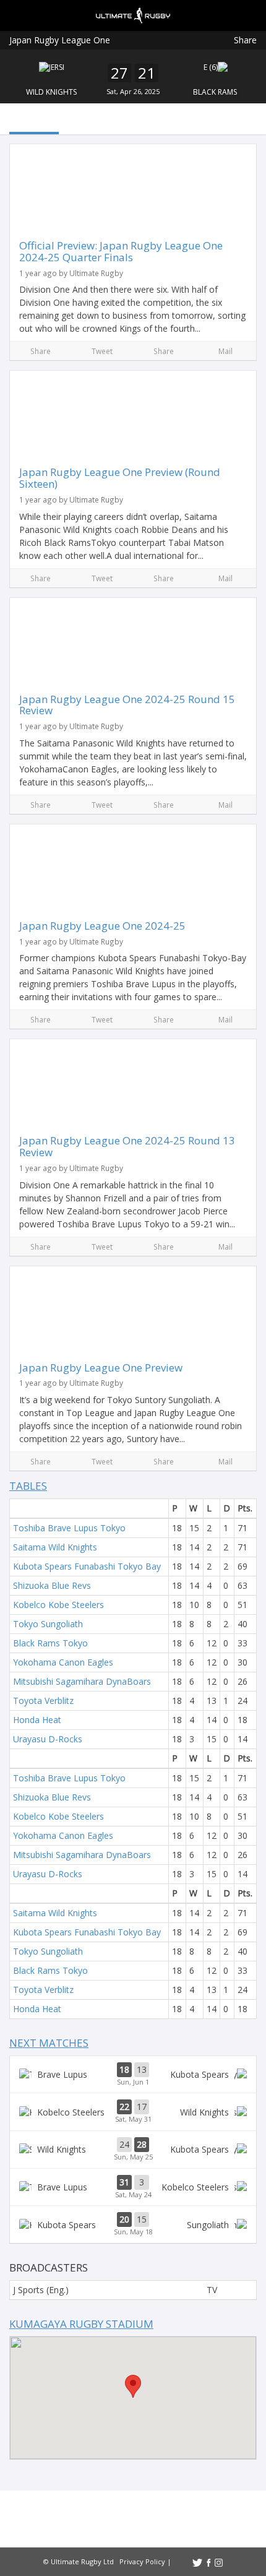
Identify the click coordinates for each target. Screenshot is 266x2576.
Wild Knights (51, 92)
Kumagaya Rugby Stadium (81, 2324)
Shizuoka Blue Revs (52, 1585)
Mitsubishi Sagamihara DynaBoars (82, 1681)
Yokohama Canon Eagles (63, 1662)
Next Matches (49, 2043)
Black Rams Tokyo (50, 1643)
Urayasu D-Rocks (48, 1739)
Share (245, 40)
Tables (28, 1486)
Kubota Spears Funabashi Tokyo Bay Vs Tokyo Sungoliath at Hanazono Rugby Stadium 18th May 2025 (133, 2224)
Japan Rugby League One (60, 40)
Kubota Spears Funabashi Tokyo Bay (87, 1566)
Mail (225, 351)
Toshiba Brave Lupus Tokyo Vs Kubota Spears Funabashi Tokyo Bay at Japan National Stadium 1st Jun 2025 (133, 2075)
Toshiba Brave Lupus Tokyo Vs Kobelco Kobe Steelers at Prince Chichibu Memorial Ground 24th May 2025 (133, 2187)
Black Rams (215, 92)
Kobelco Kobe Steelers (58, 1605)
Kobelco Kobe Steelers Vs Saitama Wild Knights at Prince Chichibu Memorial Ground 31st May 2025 (133, 2112)
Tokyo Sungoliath (48, 1624)
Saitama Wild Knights (55, 1547)
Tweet (102, 351)
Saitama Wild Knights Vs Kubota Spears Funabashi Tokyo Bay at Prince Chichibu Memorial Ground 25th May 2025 (133, 2150)
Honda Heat (37, 1720)
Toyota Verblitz (43, 1701)
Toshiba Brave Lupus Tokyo (69, 1528)
